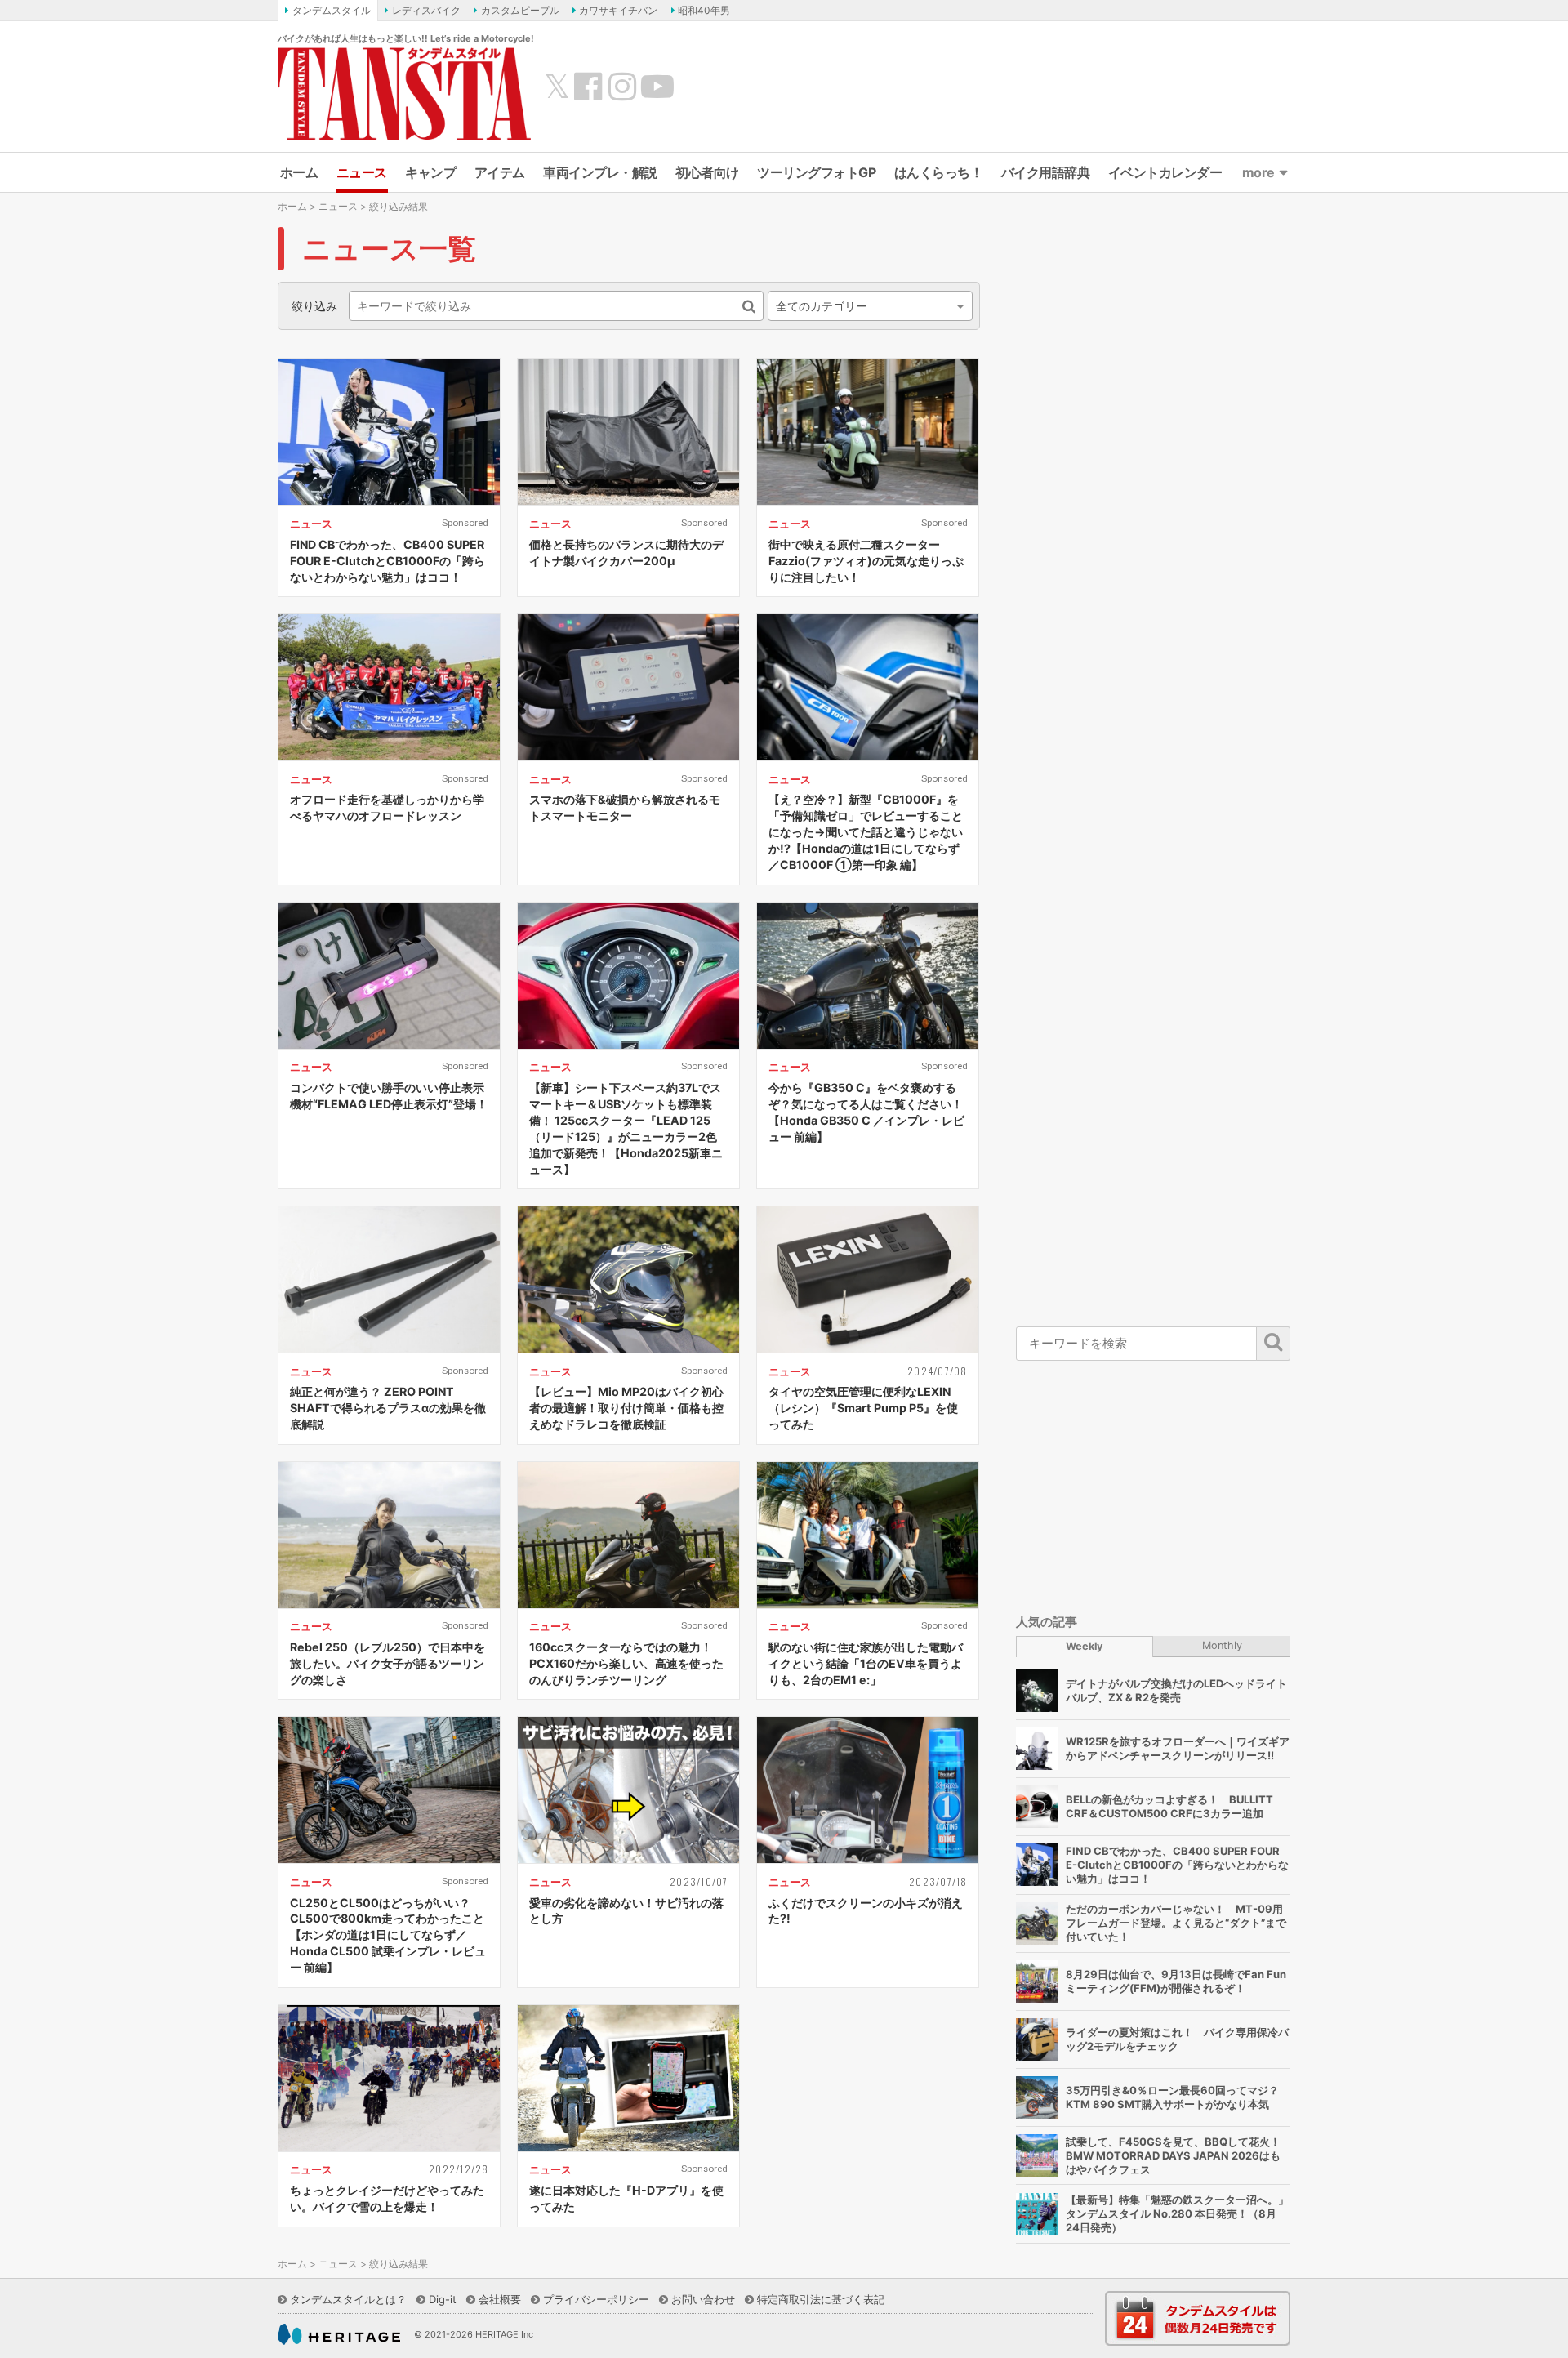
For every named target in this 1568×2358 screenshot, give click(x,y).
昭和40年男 (704, 10)
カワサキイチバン (618, 10)
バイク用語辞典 (1046, 172)
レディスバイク (426, 10)
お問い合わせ (703, 2299)
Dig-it (443, 2299)
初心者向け (707, 172)
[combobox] (870, 306)
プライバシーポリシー (596, 2299)
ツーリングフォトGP (816, 172)
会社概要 (500, 2299)
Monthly (1222, 1645)
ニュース (362, 172)
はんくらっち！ (939, 172)
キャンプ (430, 172)
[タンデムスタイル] (404, 93)
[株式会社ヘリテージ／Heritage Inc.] (339, 2334)
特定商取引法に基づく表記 (821, 2299)
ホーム (299, 172)
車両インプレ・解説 (600, 172)
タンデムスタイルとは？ (348, 2299)
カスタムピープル (520, 10)
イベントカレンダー (1165, 172)
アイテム (500, 172)
